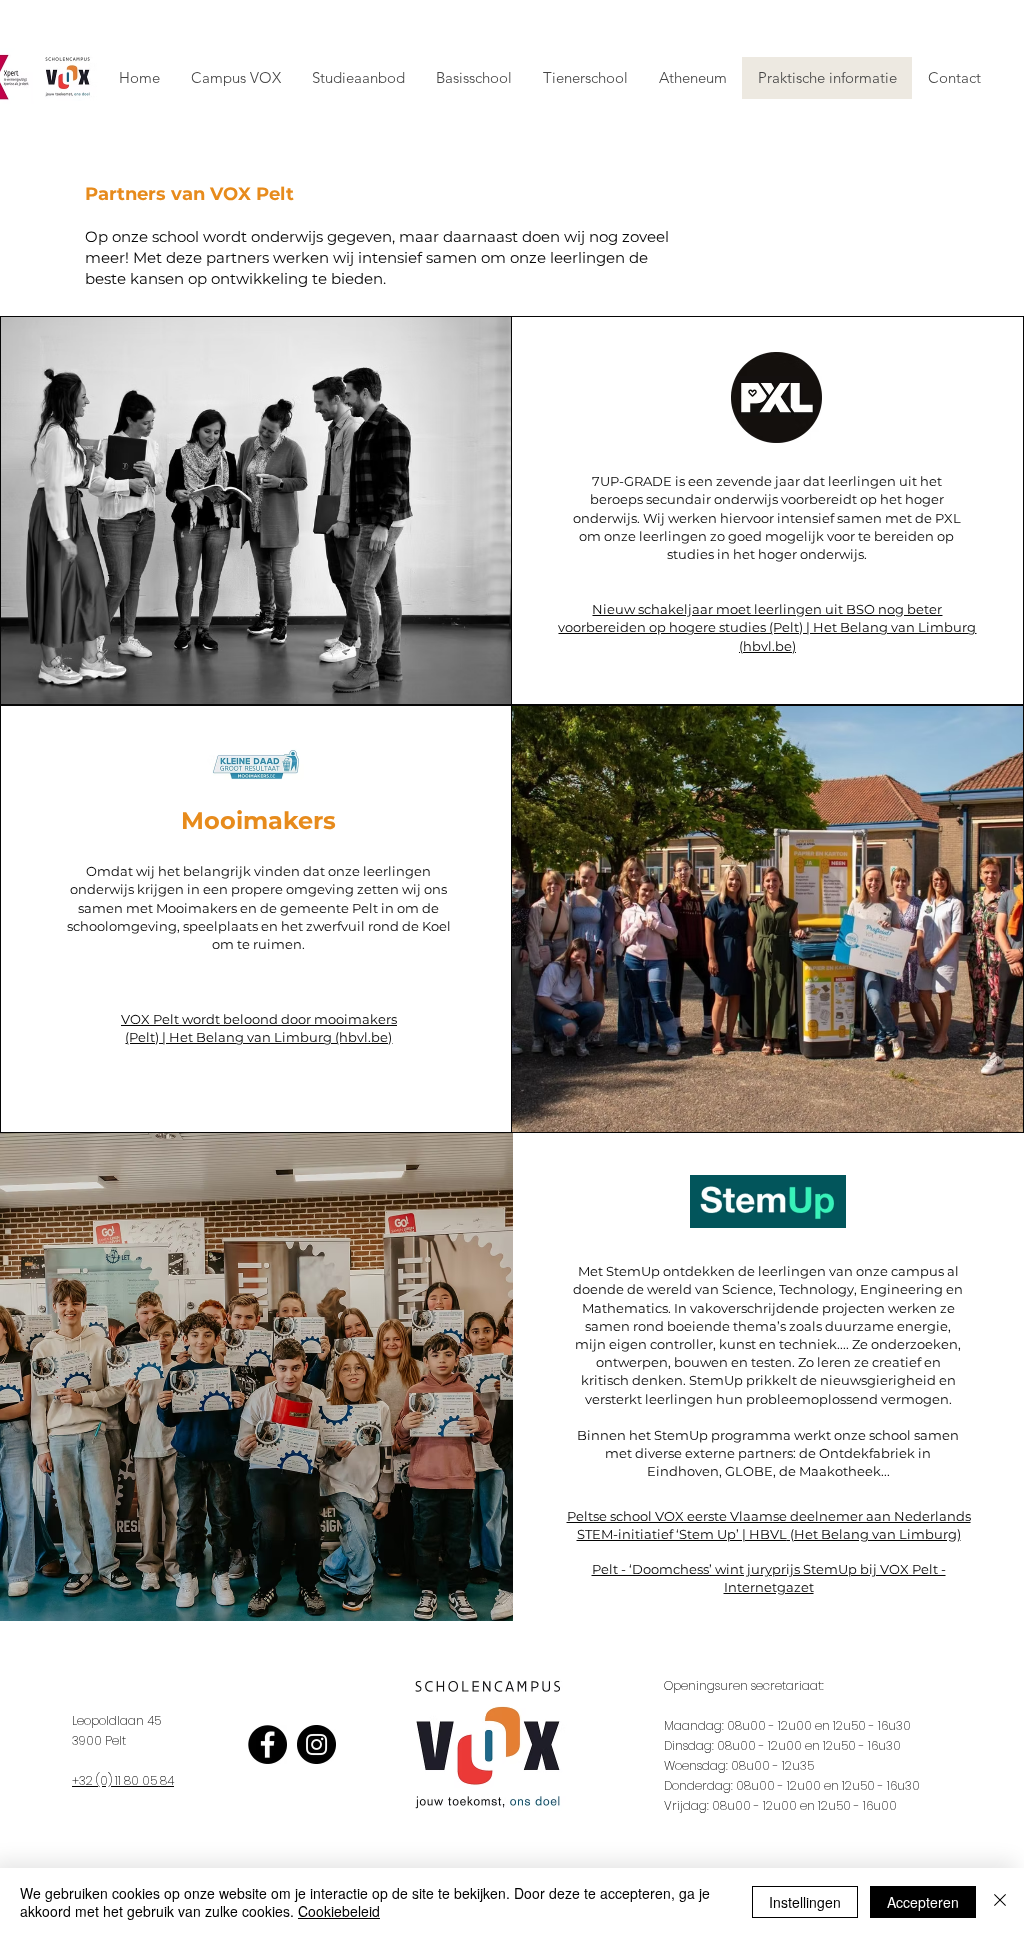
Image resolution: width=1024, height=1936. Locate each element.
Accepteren (923, 1902)
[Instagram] (316, 1744)
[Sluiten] (1000, 1902)
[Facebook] (267, 1744)
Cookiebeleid (339, 1911)
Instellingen (805, 1902)
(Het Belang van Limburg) (874, 1534)
